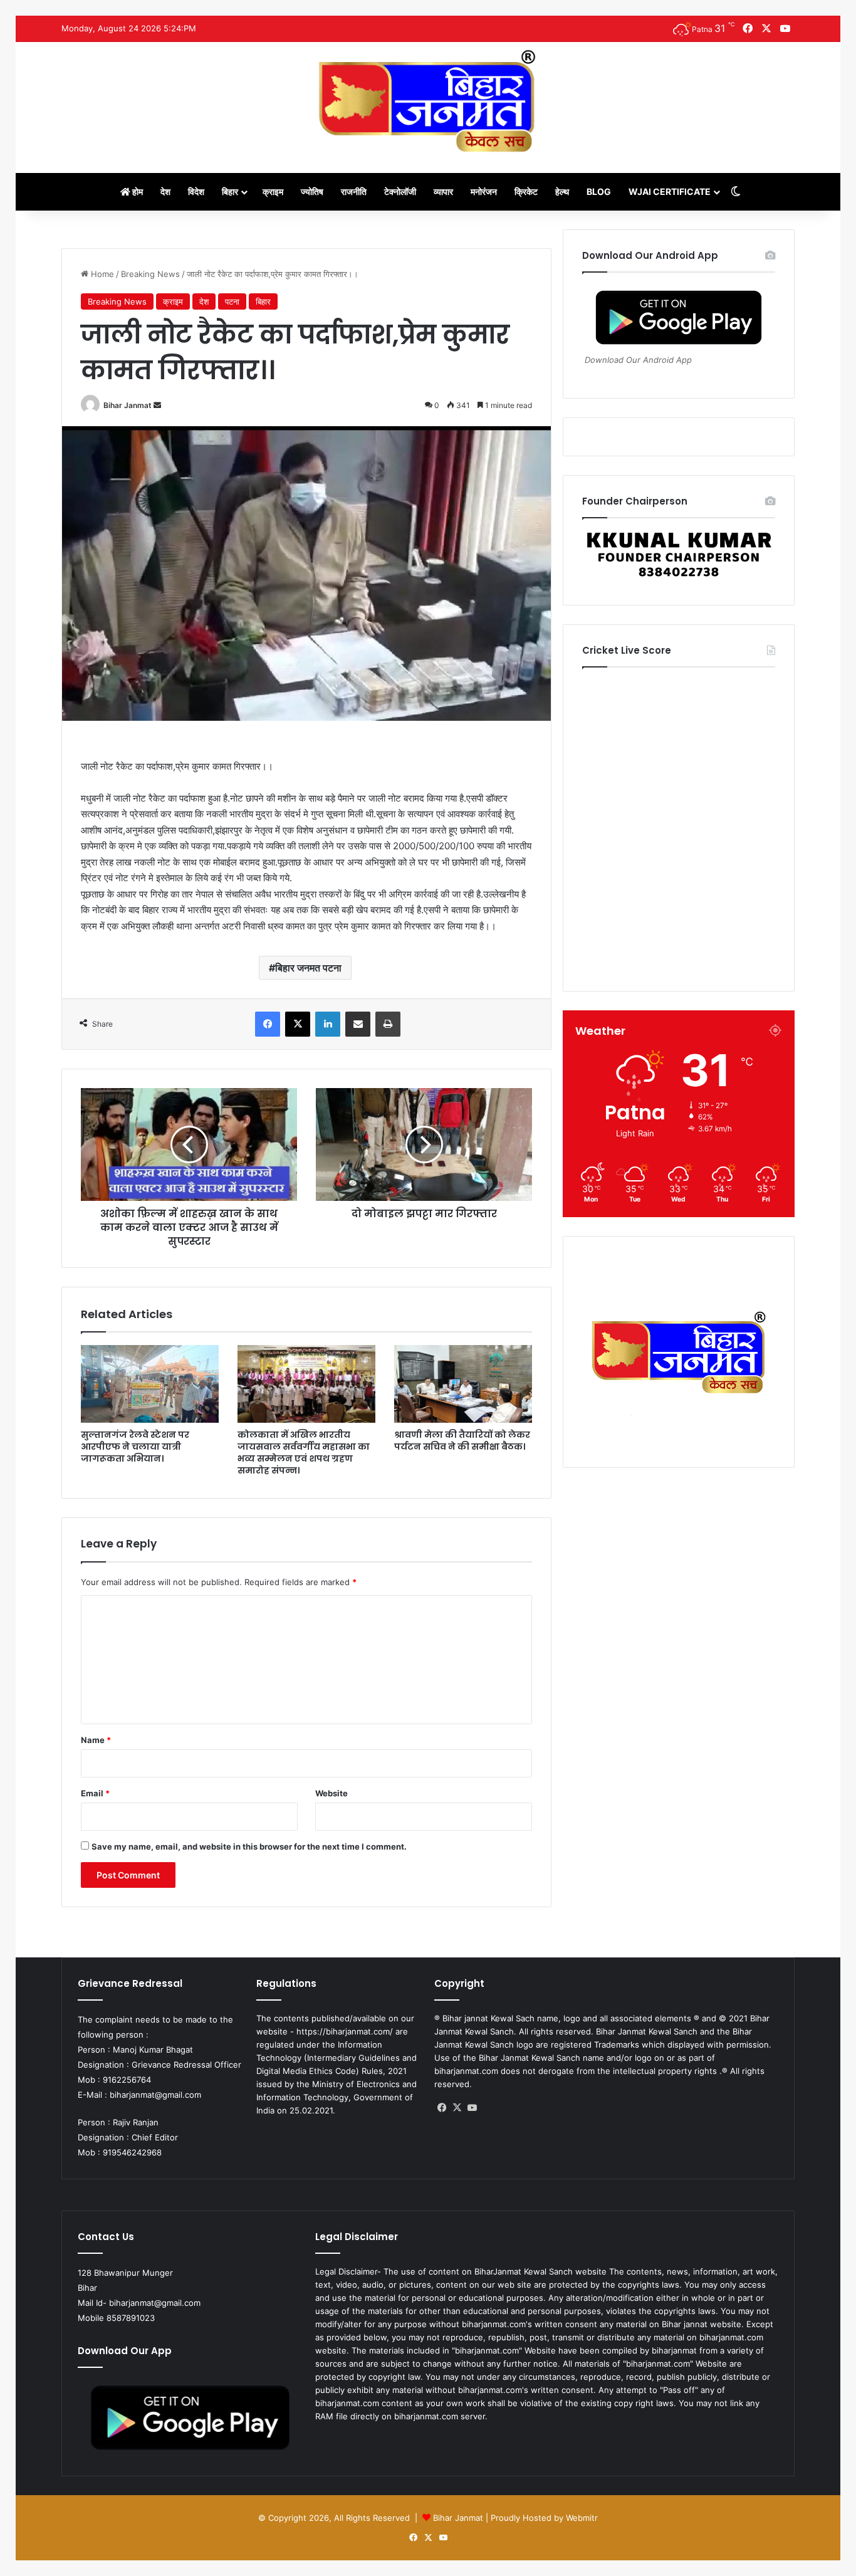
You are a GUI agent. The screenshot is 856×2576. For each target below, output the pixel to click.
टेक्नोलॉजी (400, 191)
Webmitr (582, 2518)
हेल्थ (562, 191)
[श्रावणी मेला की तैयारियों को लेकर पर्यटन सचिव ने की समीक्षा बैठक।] (463, 1384)
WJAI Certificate (670, 191)
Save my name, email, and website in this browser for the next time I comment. (249, 1846)
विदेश (196, 191)
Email (95, 1793)
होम (137, 191)
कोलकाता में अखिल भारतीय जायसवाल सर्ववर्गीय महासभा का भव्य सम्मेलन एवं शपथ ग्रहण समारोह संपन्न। (304, 1453)
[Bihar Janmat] (428, 101)
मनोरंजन (484, 191)
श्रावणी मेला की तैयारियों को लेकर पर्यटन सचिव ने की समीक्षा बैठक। (462, 1441)
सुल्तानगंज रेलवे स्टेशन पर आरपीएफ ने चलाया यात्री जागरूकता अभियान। (135, 1447)
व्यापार (443, 191)
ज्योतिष (312, 191)
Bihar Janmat (128, 405)
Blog (599, 191)
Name (96, 1740)
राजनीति (354, 191)
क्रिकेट (526, 191)
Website (331, 1793)
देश (165, 191)
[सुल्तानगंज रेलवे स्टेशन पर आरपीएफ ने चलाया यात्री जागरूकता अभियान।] (150, 1384)
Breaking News (150, 274)
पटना (232, 301)
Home (101, 274)
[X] (457, 2108)
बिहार (230, 191)
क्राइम (273, 191)
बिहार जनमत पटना (308, 968)
